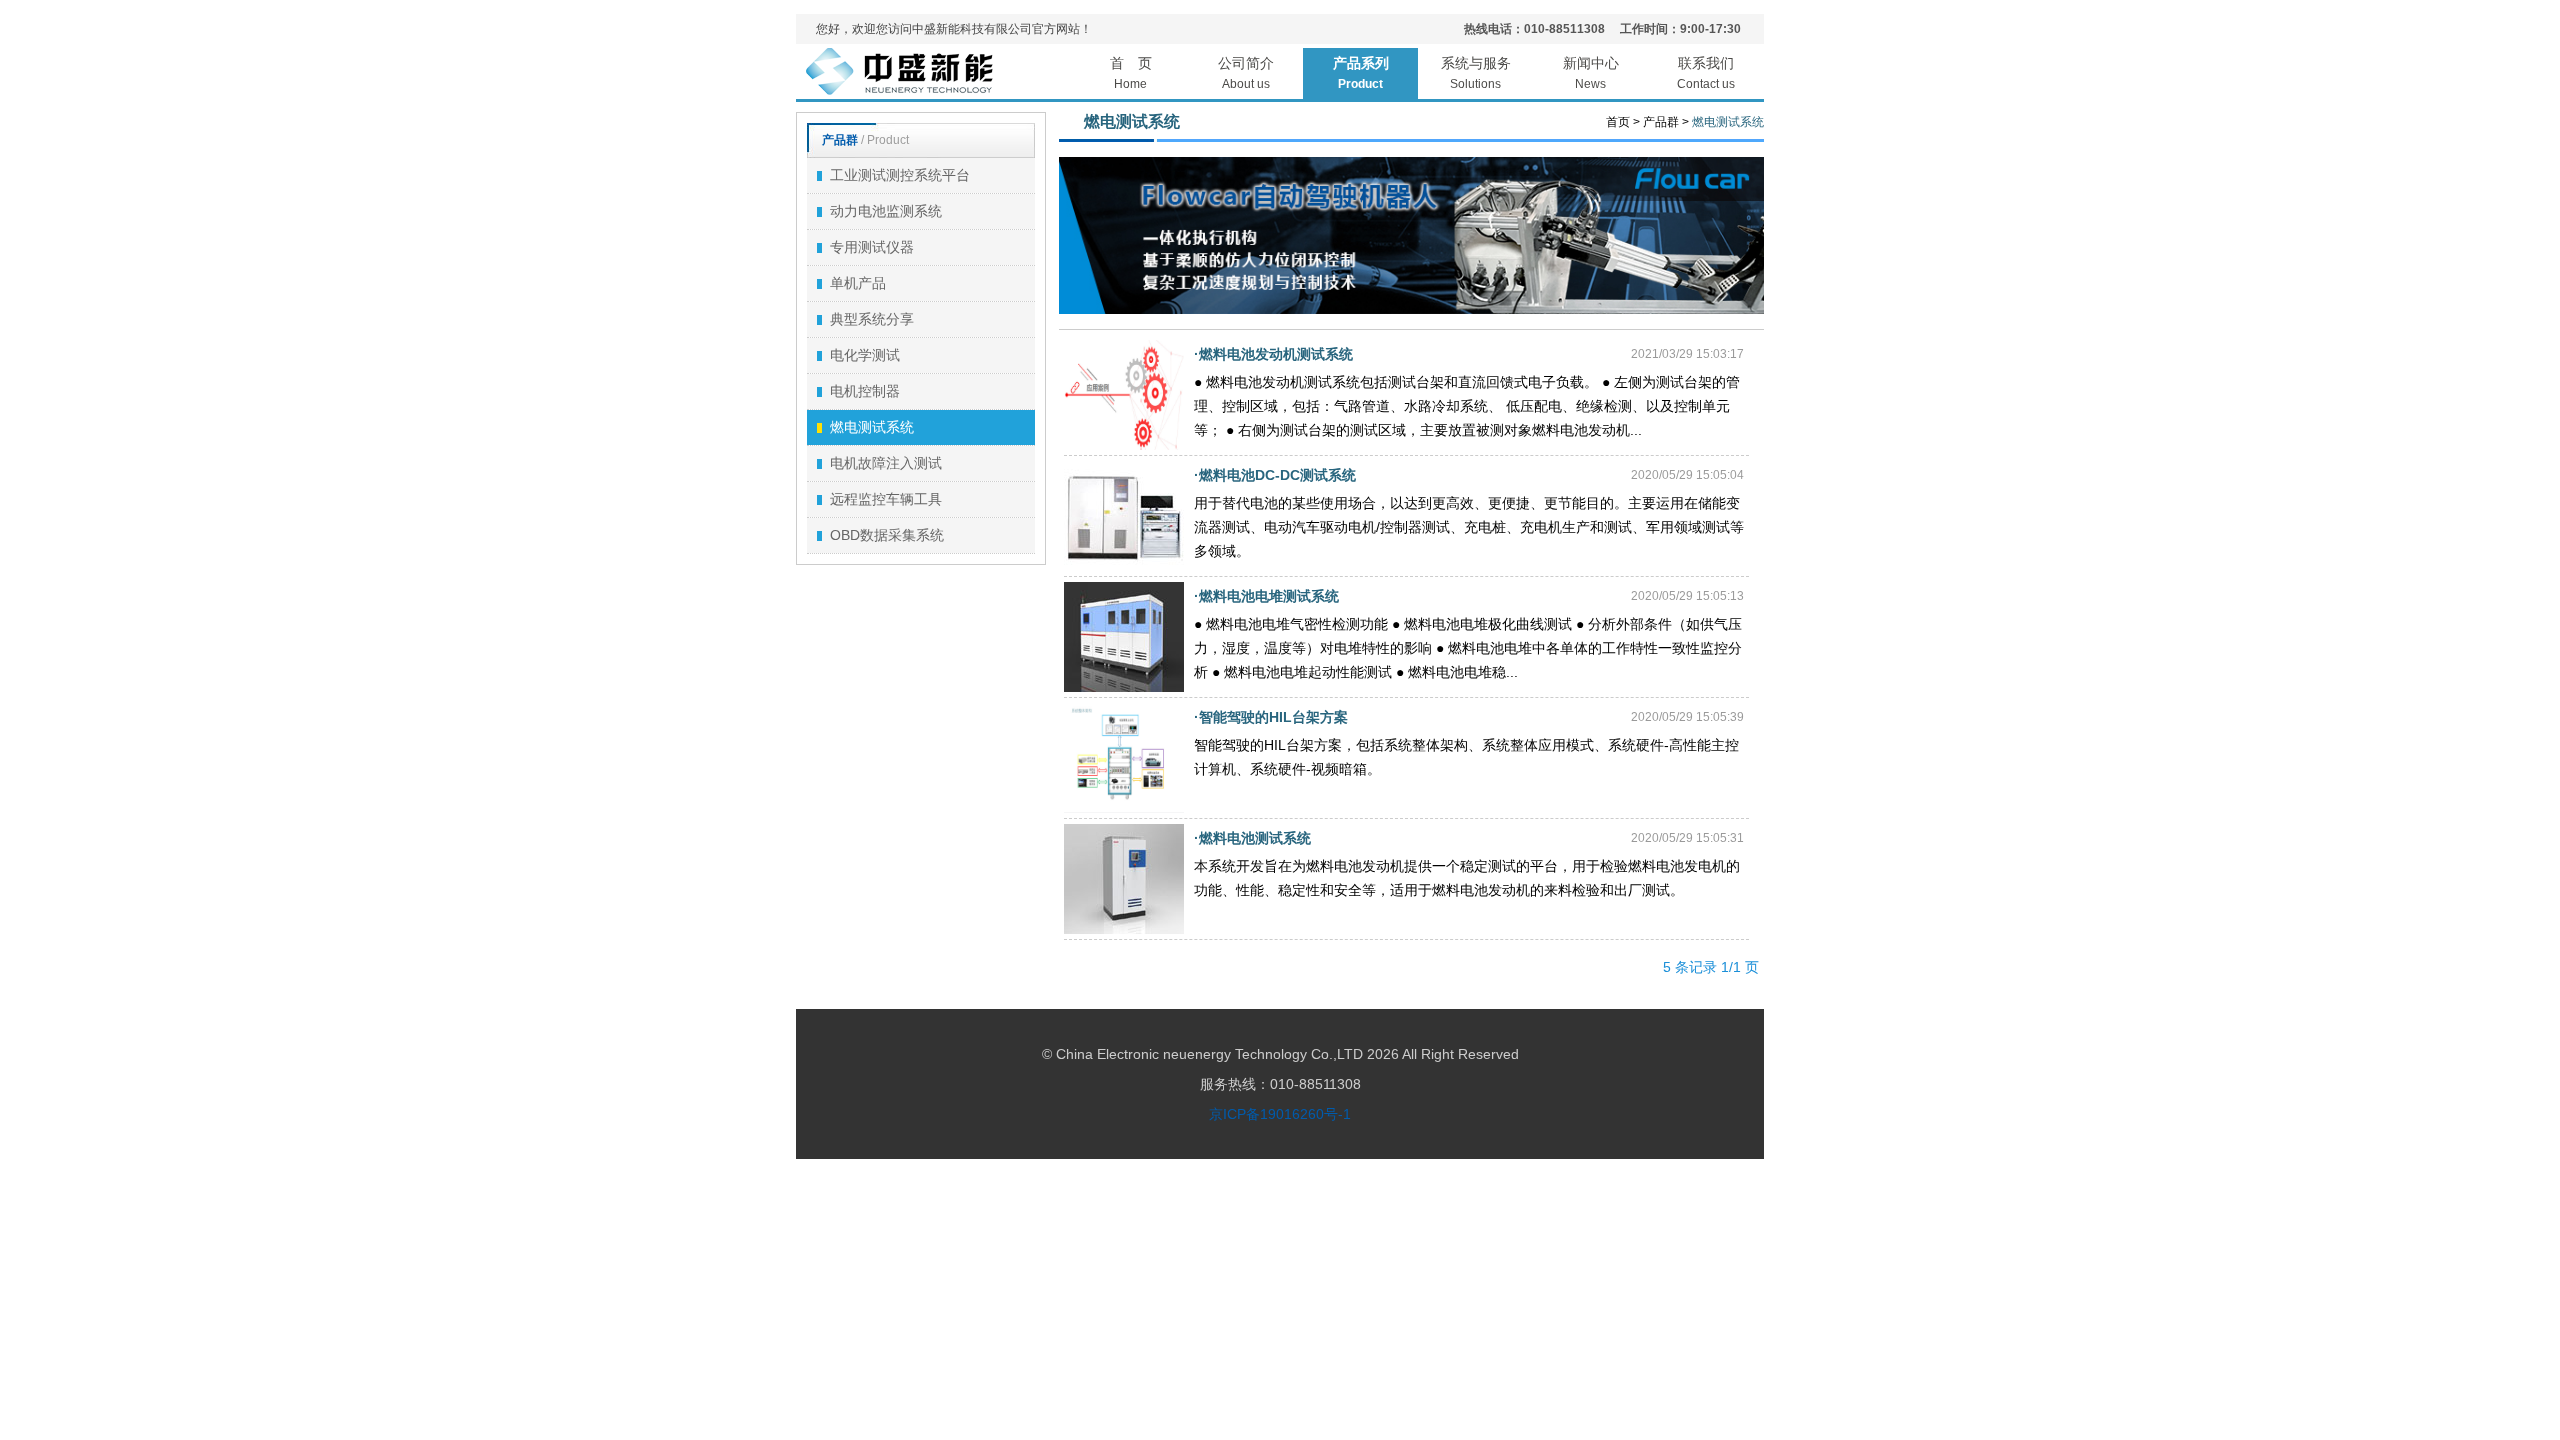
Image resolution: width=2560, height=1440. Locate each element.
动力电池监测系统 (886, 211)
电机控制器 (865, 391)
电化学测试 (865, 355)
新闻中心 (1591, 73)
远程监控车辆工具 (886, 499)
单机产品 (858, 283)
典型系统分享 (872, 319)
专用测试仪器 (872, 247)
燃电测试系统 (872, 427)
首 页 (1131, 73)
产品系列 (1361, 73)
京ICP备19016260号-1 (1280, 1114)
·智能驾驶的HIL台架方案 (1271, 717)
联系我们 (1706, 73)
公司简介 (1246, 73)
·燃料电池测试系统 (1252, 838)
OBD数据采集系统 (887, 535)
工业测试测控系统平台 (900, 175)
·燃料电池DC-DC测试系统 (1275, 475)
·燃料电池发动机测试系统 (1273, 354)
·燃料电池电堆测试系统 (1266, 596)
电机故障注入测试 (886, 463)
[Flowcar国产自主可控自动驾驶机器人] (1412, 310)
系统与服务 (1476, 73)
